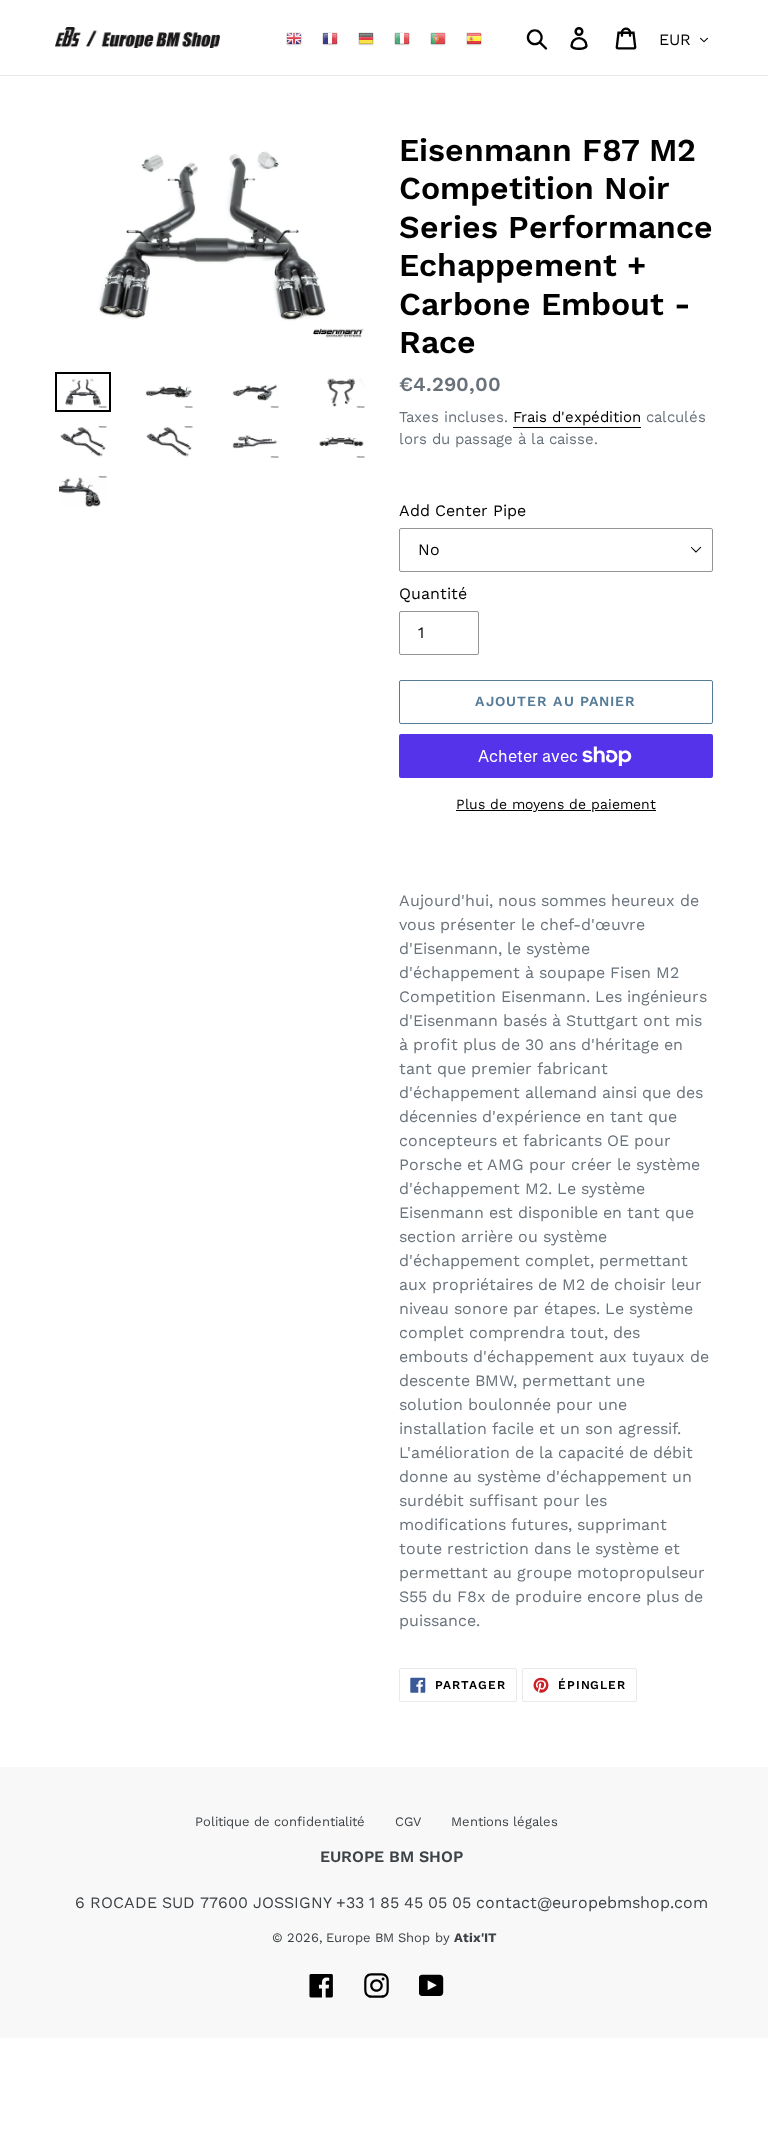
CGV (408, 1821)
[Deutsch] (366, 37)
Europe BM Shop (378, 1937)
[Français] (330, 37)
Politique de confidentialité (280, 1821)
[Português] (438, 37)
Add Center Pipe (462, 510)
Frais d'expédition (577, 417)
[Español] (474, 37)
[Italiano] (402, 37)
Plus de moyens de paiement (556, 804)
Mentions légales (504, 1821)
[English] (294, 37)
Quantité (433, 593)
